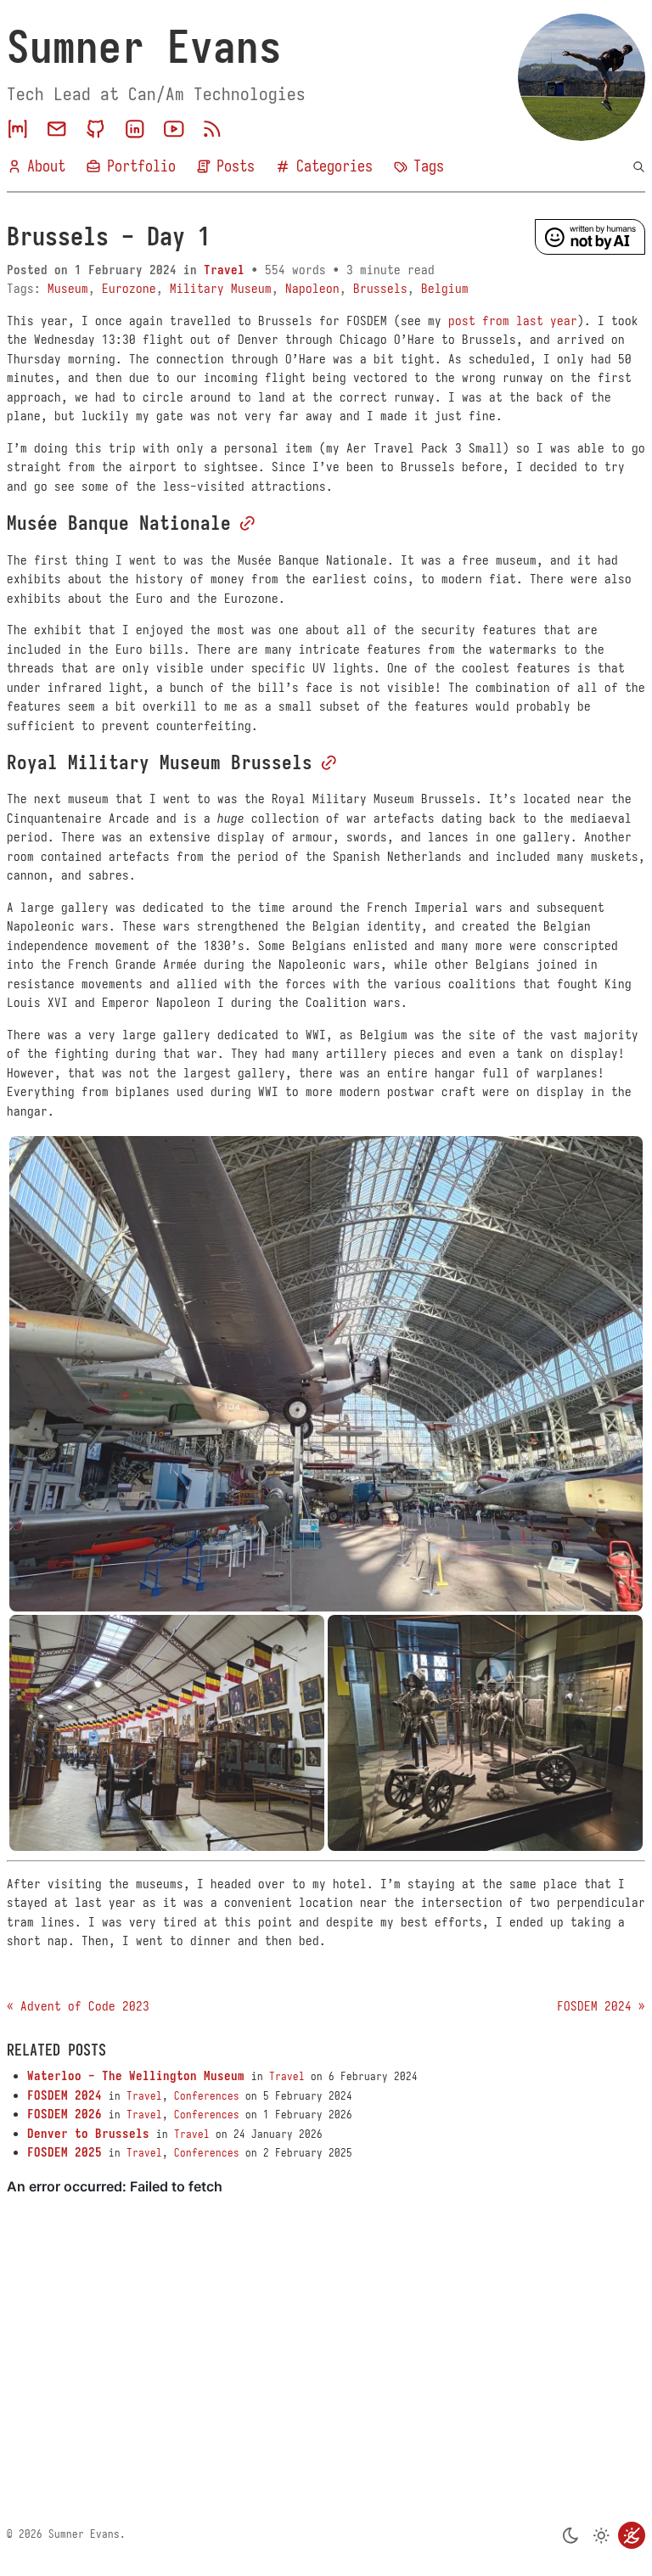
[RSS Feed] (212, 129)
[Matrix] (18, 129)
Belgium (445, 289)
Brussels (380, 289)
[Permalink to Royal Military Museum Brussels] (329, 763)
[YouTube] (174, 129)
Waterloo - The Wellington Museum (136, 2076)
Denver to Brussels (88, 2134)
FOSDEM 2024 (65, 2095)
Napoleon (312, 289)
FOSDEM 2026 (65, 2114)
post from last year (513, 321)
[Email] (57, 129)
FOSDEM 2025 (65, 2152)
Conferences (207, 2096)
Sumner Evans (144, 48)
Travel (224, 270)
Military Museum (221, 289)
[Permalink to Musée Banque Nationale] (247, 523)
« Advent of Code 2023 (78, 2006)
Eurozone (129, 289)
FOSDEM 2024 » (601, 2006)
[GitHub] (96, 129)
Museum (68, 289)
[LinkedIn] (135, 129)
